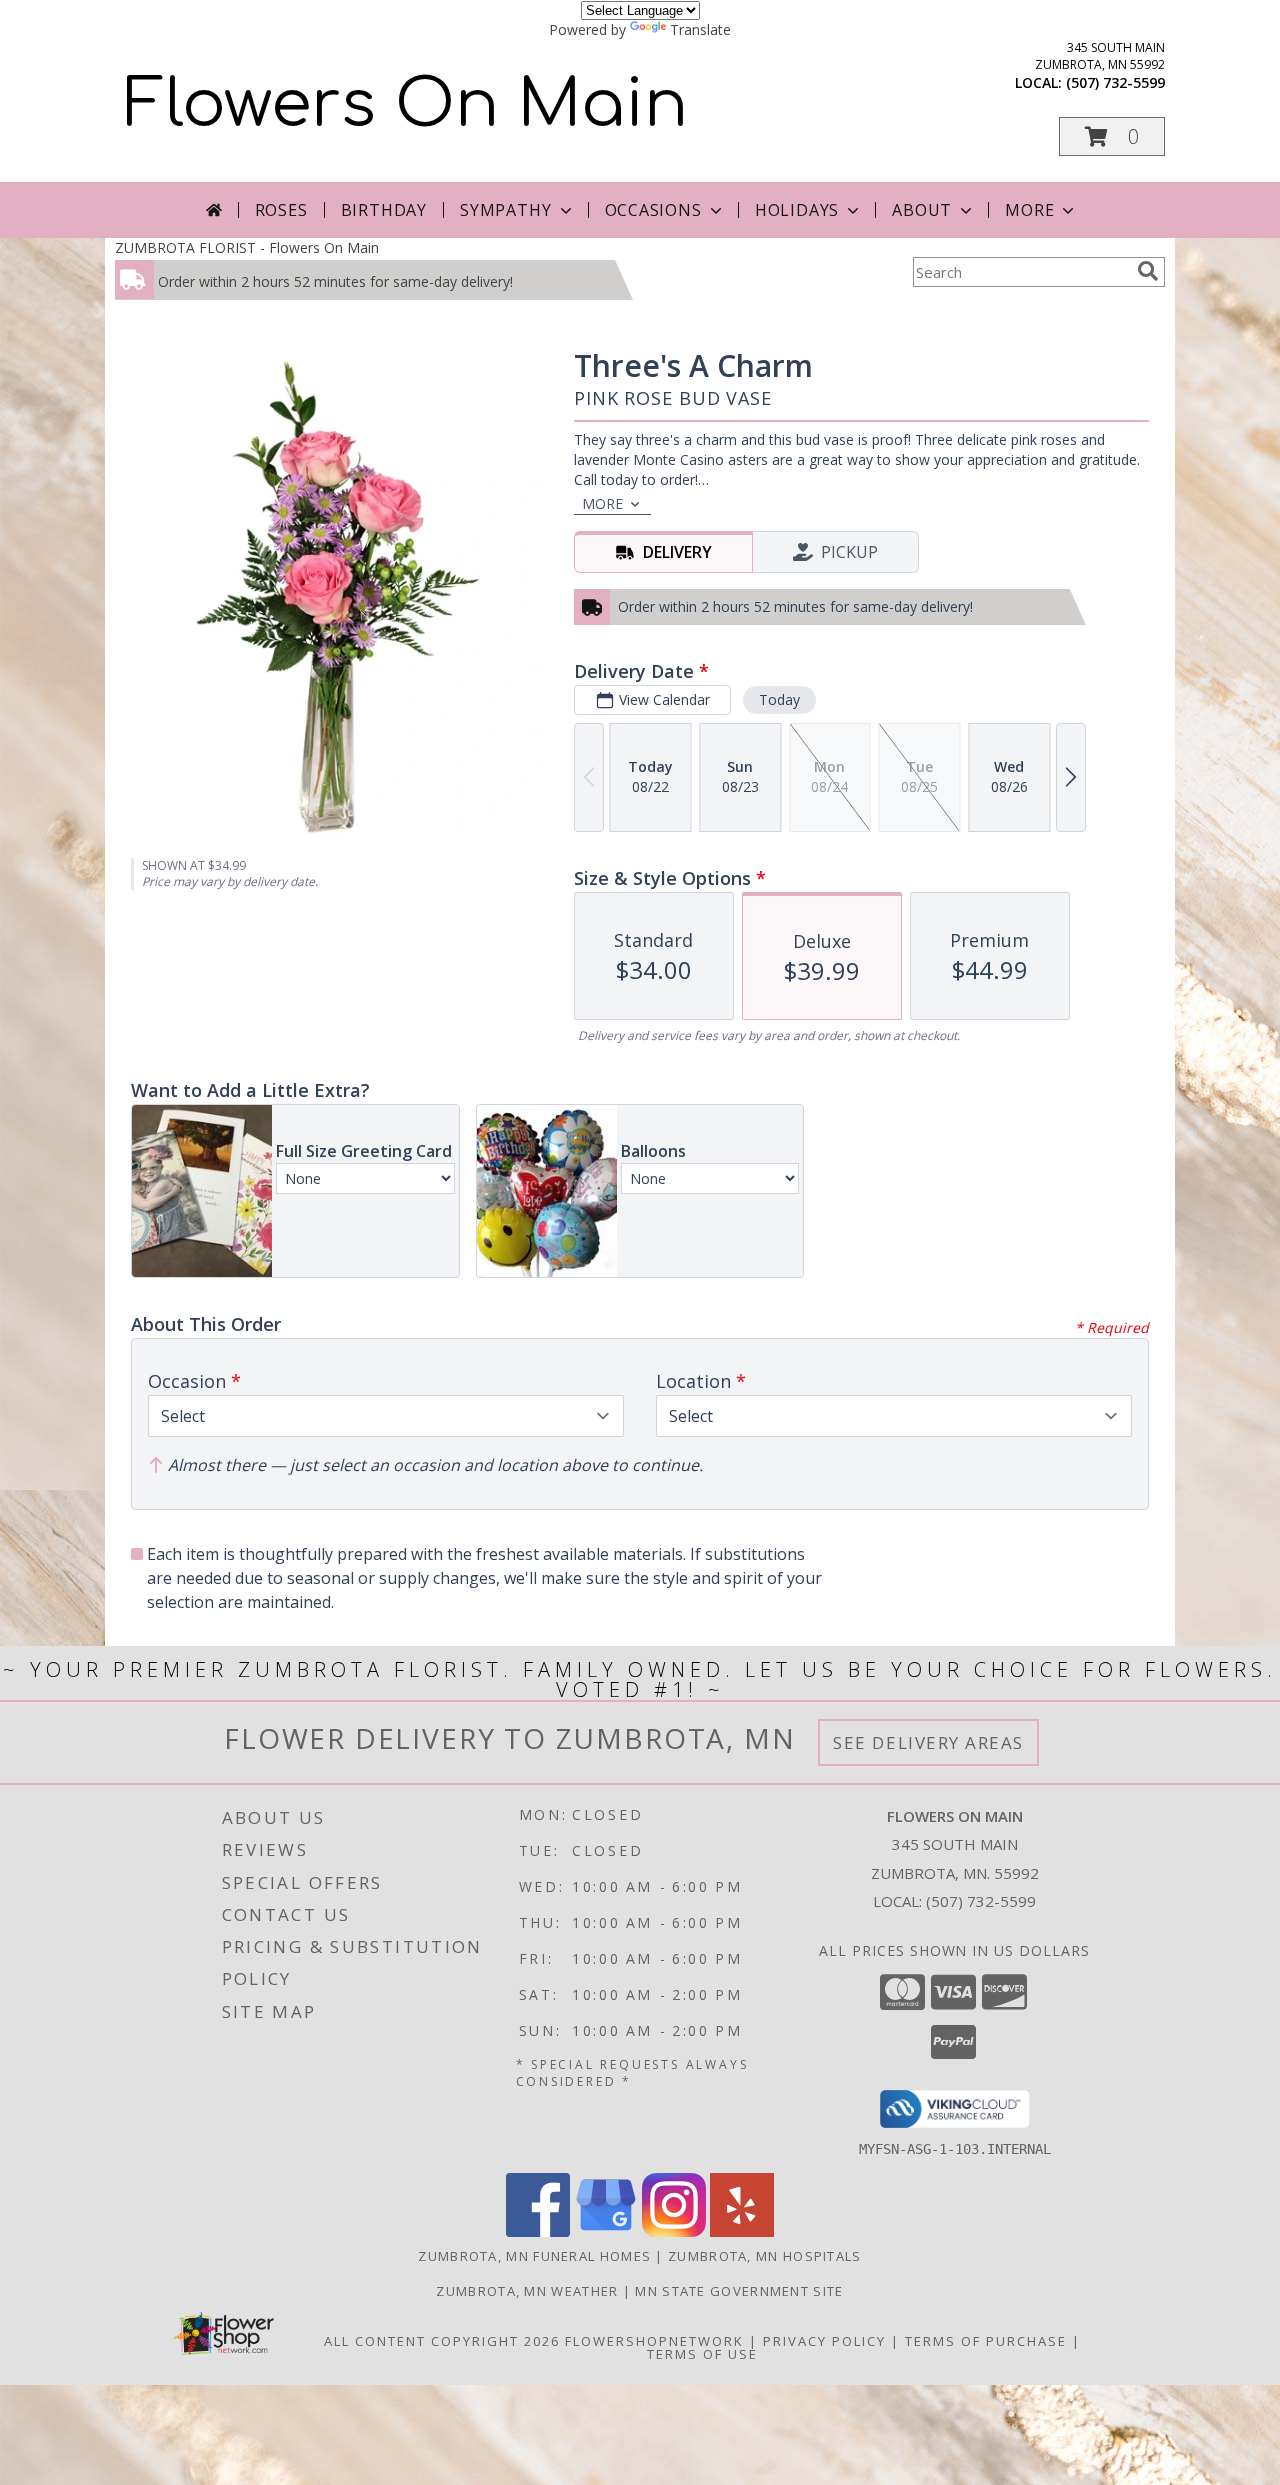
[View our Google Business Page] (606, 2231)
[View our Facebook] (538, 2231)
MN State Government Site (739, 2291)
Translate (700, 29)
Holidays (797, 210)
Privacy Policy (824, 2341)
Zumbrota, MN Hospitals (765, 2256)
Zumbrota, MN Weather (527, 2291)
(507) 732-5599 (1115, 82)
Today (779, 699)
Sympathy (505, 210)
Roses (281, 210)
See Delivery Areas (928, 1742)
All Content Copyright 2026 (442, 2341)
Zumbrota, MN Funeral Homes (534, 2256)
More (1029, 210)
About (922, 210)
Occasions (653, 210)
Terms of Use (702, 2354)
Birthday (384, 210)
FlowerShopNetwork (654, 2341)
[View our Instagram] (674, 2231)
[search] (1148, 271)
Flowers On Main (406, 105)
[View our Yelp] (742, 2231)
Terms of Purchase (986, 2341)
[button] (1112, 136)
